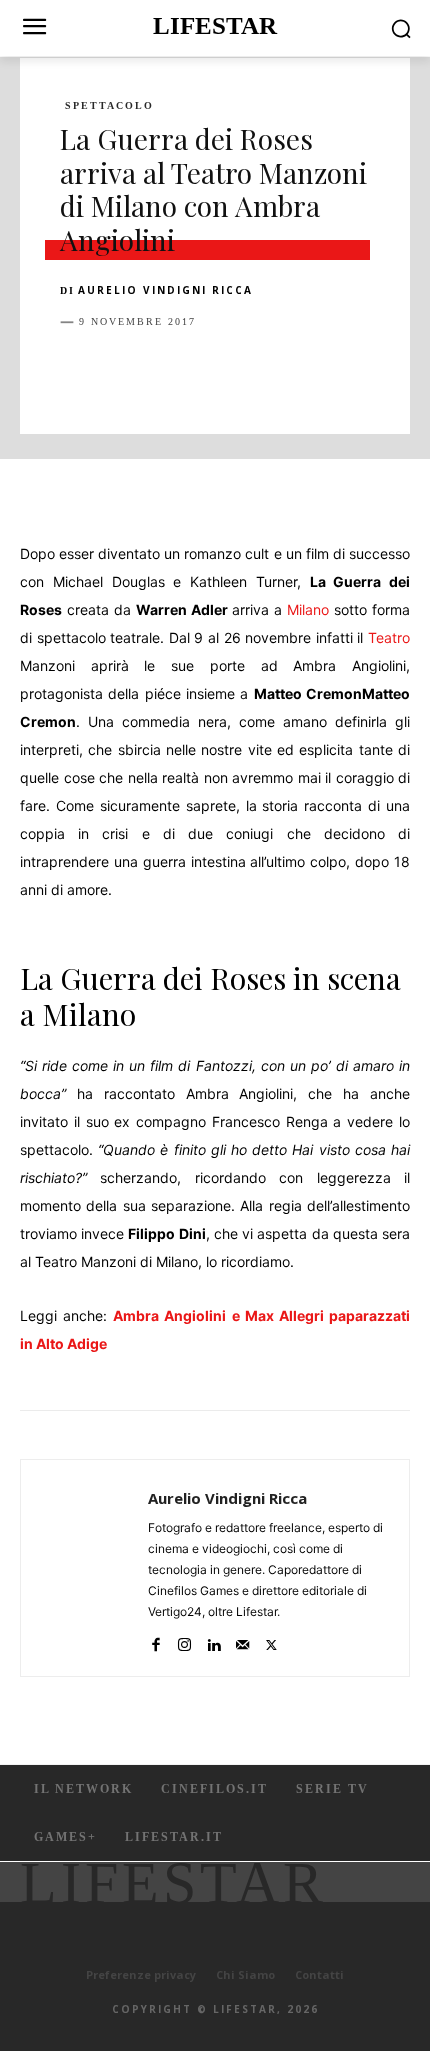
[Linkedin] (264, 372)
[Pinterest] (172, 372)
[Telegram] (356, 372)
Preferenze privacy (141, 1974)
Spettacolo (109, 106)
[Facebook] (80, 372)
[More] (403, 372)
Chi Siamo (245, 1974)
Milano (308, 609)
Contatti (319, 1974)
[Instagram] (184, 1640)
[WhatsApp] (218, 372)
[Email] (310, 372)
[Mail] (242, 1640)
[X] (126, 372)
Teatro (389, 637)
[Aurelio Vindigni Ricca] (90, 1568)
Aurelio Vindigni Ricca (165, 290)
